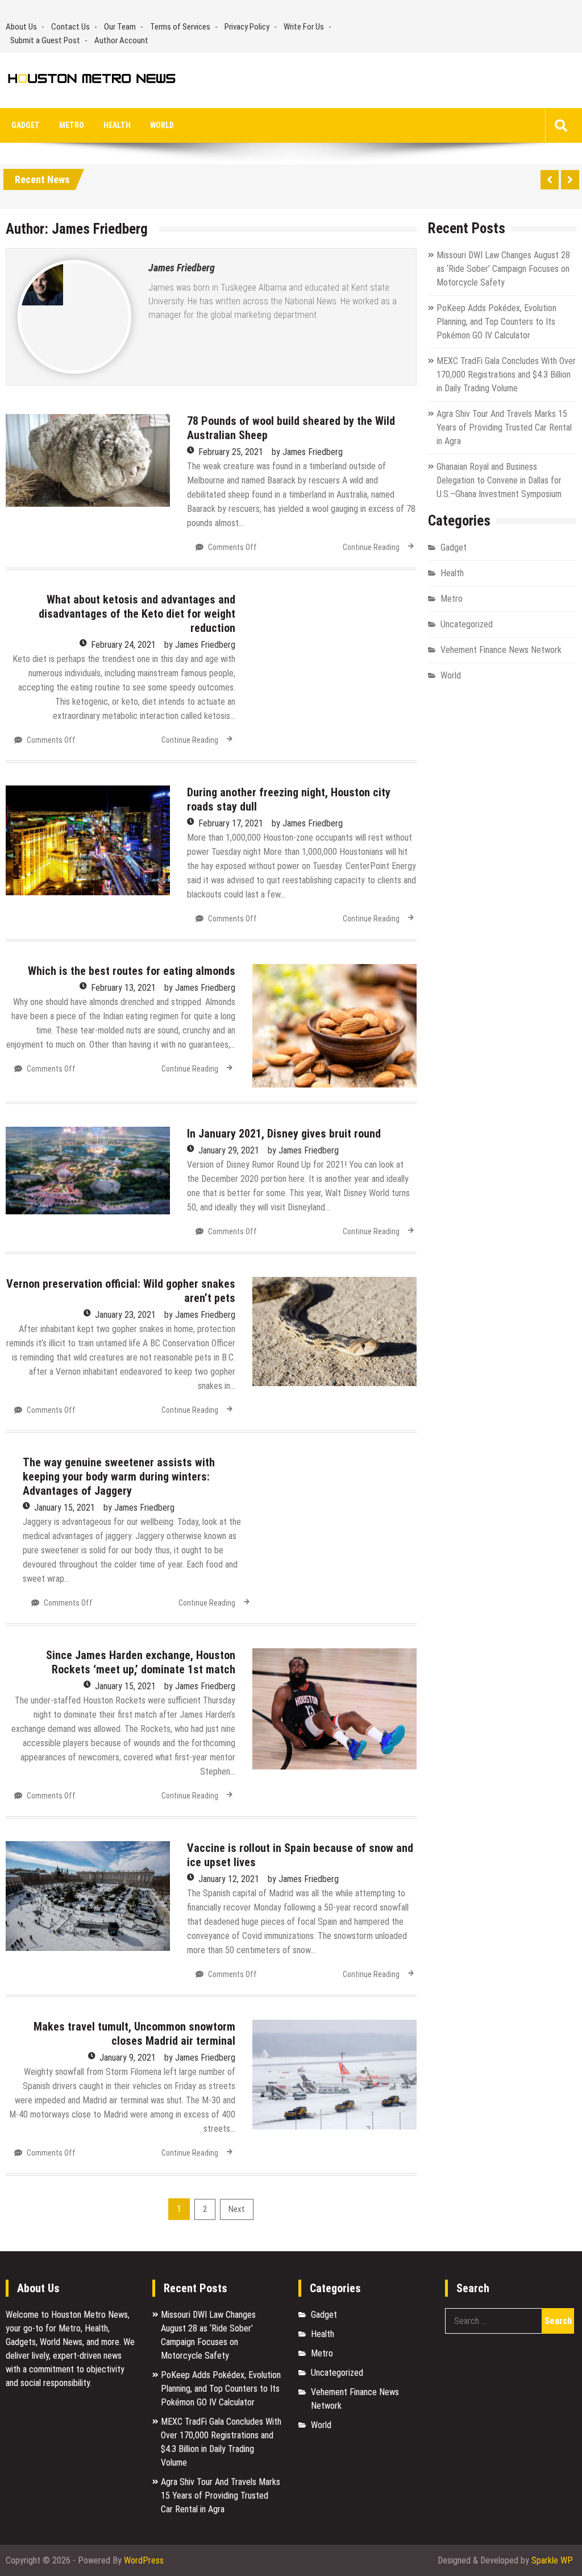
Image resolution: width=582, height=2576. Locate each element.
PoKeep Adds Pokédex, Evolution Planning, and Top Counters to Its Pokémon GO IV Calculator (496, 322)
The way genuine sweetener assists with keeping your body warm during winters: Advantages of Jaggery (119, 1477)
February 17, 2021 (231, 823)
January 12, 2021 (229, 1879)
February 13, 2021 (123, 988)
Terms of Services (180, 27)
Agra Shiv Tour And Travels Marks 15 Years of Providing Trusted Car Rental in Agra (504, 427)
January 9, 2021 (128, 2058)
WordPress (144, 2560)
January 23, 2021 (125, 1315)
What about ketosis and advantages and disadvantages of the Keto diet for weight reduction (137, 614)
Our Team (120, 27)
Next (237, 2209)
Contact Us (70, 27)
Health (117, 125)
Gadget (26, 125)
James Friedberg (182, 268)
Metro (72, 125)
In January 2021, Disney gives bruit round (284, 1134)
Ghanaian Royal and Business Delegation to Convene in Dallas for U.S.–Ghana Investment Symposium (499, 480)
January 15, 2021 (65, 1508)
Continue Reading (371, 547)
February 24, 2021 (123, 645)
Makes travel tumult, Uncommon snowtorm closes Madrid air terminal (134, 2034)
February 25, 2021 (231, 452)
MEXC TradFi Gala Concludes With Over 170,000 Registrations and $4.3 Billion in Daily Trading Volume (506, 375)
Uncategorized (467, 624)
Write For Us (304, 27)
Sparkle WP (552, 2560)
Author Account (121, 40)
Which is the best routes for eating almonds (132, 971)
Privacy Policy (247, 27)
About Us (21, 27)
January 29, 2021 (229, 1150)
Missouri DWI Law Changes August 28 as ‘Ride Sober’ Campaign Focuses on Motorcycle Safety (503, 269)
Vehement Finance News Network (501, 650)
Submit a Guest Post (45, 40)
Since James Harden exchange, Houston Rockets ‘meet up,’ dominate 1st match (141, 1662)
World (162, 125)
